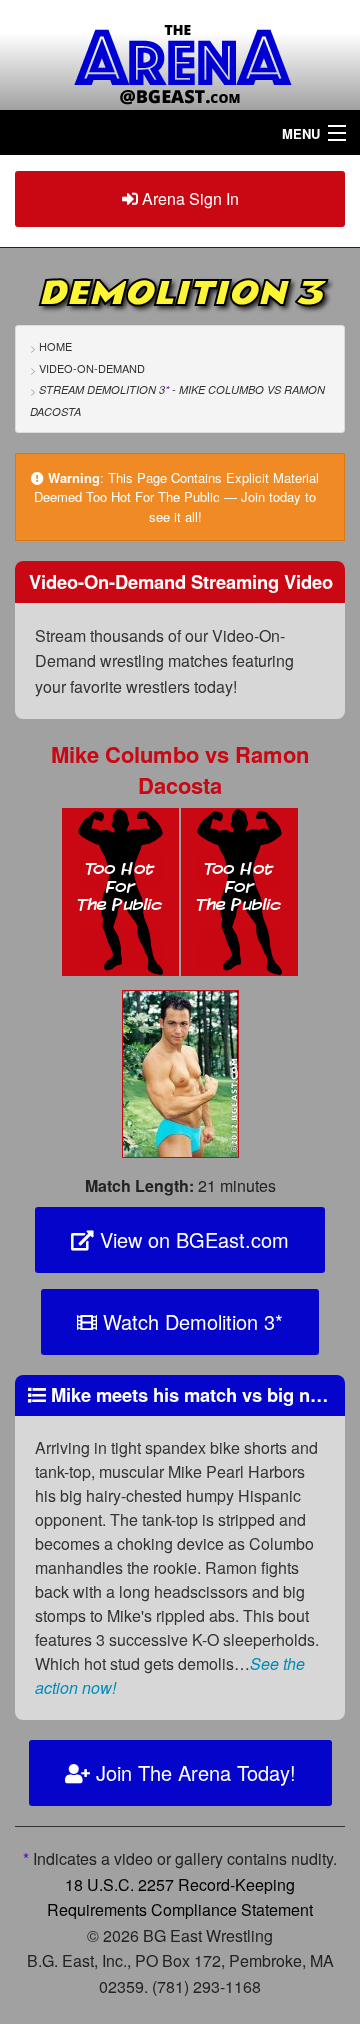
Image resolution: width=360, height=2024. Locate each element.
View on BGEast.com (191, 1239)
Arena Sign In (188, 198)
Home (55, 346)
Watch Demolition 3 (190, 1321)
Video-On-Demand (92, 368)
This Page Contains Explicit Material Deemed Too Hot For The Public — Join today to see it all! (176, 497)
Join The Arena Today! (193, 1772)
